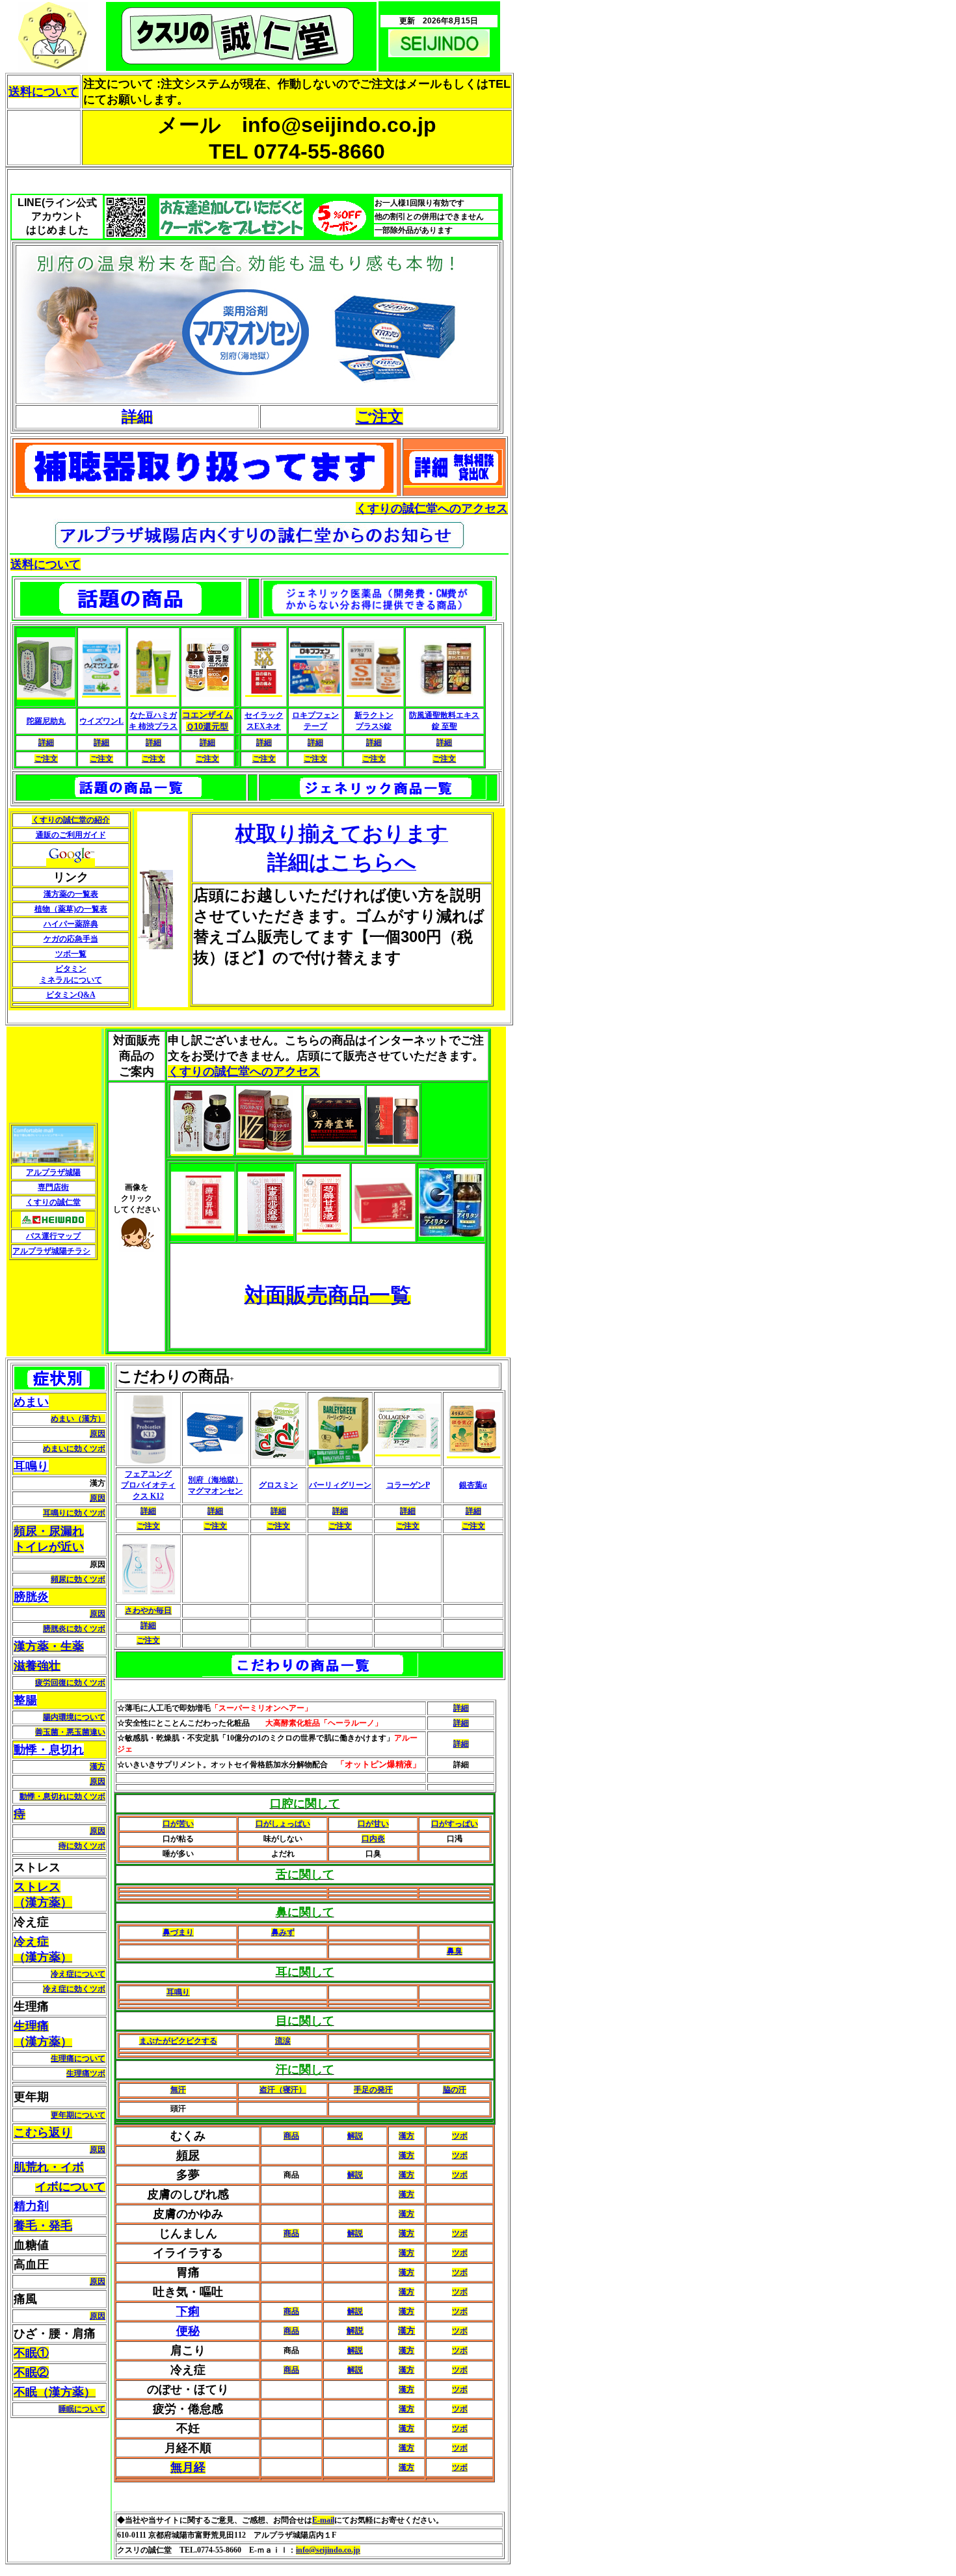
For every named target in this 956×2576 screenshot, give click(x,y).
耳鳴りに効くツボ (74, 1513)
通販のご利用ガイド (71, 835)
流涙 (283, 2041)
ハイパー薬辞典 (71, 924)
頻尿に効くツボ (78, 1579)
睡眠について (82, 2409)
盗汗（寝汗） (283, 2090)
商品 (291, 2136)
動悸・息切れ (49, 1750)
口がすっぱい (455, 1824)
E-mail (323, 2520)
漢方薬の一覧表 (71, 894)
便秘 (188, 2331)
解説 (355, 2136)
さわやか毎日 (148, 1610)
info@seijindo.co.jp (328, 2550)
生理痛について (78, 2058)
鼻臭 (455, 1951)
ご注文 (379, 416)
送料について (44, 92)
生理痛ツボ (86, 2073)
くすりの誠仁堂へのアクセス (432, 508)
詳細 (46, 743)
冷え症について (78, 1974)
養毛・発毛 (43, 2226)
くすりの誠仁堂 (53, 1202)
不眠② (31, 2372)
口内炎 (373, 1839)
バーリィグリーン (340, 1485)
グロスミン (278, 1485)
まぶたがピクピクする (178, 2041)
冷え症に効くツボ (74, 1989)
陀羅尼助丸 (46, 721)
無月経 (188, 2467)
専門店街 (53, 1187)
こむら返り (43, 2133)
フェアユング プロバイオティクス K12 (148, 1485)
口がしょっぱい (283, 1824)
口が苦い (178, 1824)
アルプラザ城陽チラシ (51, 1251)
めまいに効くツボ (74, 1449)
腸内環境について (74, 1717)
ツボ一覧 (71, 954)
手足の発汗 (373, 2090)
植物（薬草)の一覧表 (71, 909)
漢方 (98, 1767)
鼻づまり (178, 1932)
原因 (98, 1434)
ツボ (460, 2136)
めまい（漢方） (78, 1419)
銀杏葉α (473, 1485)
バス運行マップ (53, 1236)
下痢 (188, 2311)
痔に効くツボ (82, 1846)
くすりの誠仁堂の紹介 (71, 820)
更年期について (78, 2115)
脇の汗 (455, 2090)
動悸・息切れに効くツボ (62, 1796)
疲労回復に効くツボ (70, 1683)
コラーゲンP (408, 1485)
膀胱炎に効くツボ (74, 1629)
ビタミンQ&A (71, 995)
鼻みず (283, 1932)
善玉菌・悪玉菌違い (70, 1732)
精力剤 (31, 2206)
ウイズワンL (101, 721)
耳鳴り (31, 1466)
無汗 (178, 2090)
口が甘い (373, 1824)
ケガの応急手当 (71, 939)
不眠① (31, 2353)
